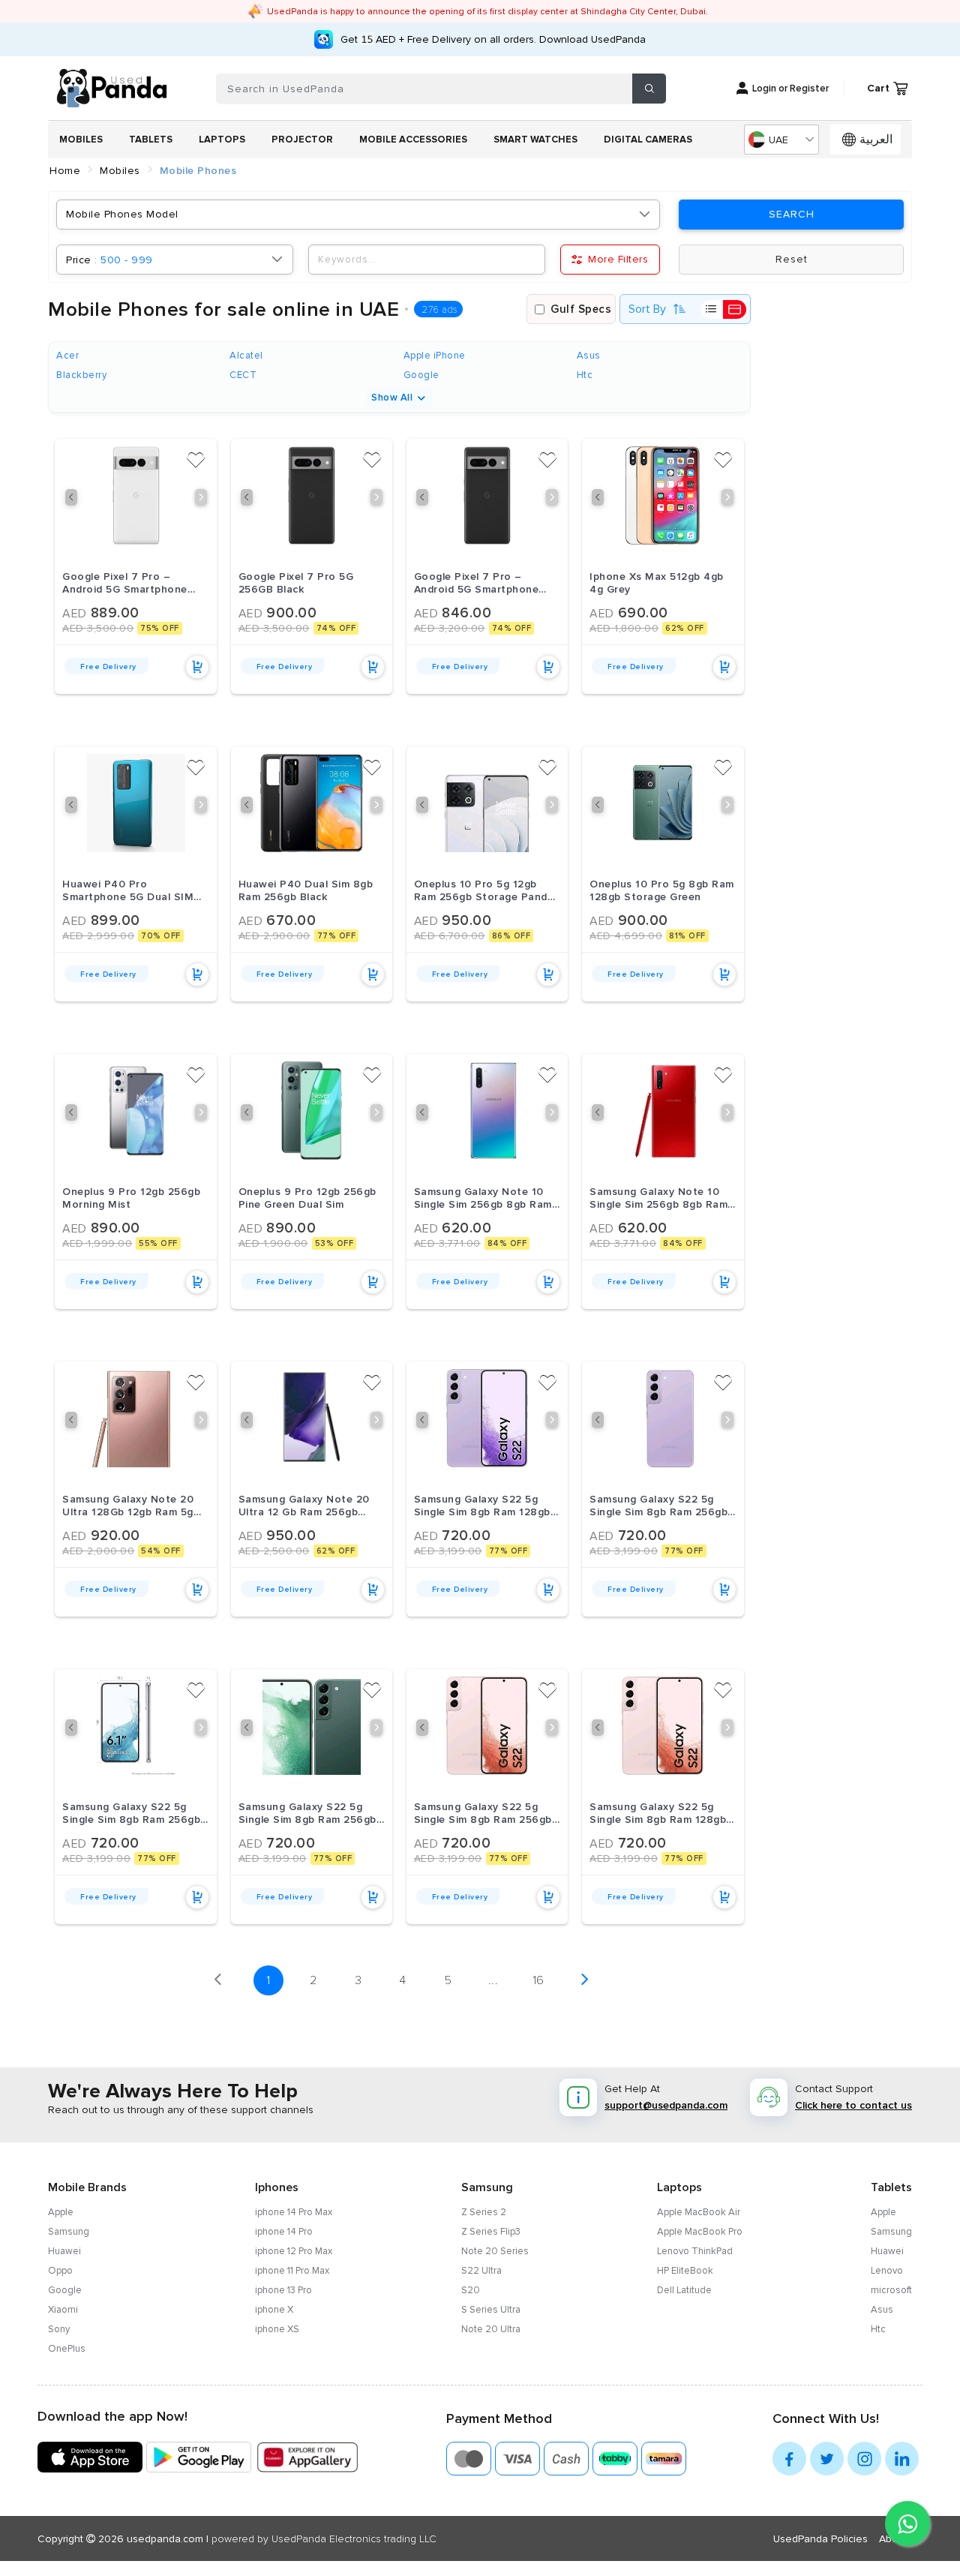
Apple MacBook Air (699, 2212)
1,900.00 (273, 1243)
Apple (61, 2212)
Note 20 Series (495, 2251)
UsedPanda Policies (820, 2539)
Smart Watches (535, 140)
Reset (792, 260)
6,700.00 (450, 936)
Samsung (69, 2232)
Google (65, 2290)
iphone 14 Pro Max (294, 2212)
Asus (882, 2310)
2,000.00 (98, 1551)
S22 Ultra (481, 2271)
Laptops (222, 140)
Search (792, 215)
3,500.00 (98, 628)
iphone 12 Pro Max (294, 2251)
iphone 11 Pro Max (292, 2271)
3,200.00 (450, 628)
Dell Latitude (684, 2290)
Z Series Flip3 (491, 2232)
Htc (878, 2329)
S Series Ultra (491, 2310)
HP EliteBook (685, 2271)
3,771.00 (447, 1243)
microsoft (891, 2290)
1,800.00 (624, 628)
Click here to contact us (853, 2105)
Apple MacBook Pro (700, 2232)
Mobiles (81, 140)
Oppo (60, 2271)
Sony (59, 2329)
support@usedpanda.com (666, 2105)
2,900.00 (274, 936)
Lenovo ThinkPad (695, 2251)
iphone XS (277, 2329)
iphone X (274, 2310)
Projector (302, 140)
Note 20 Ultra (491, 2329)
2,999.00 (98, 936)
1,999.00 (97, 1243)
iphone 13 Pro (283, 2290)
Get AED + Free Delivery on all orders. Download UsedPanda (493, 39)
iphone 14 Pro (284, 2232)
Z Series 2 (484, 2212)
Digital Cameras (648, 140)
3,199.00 (448, 1551)
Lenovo (887, 2271)
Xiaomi (63, 2310)
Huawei (64, 2251)
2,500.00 (274, 1551)
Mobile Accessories (413, 140)
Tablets (151, 140)
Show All (392, 398)
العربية (876, 140)
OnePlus (67, 2349)
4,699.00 (626, 936)
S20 (471, 2290)
